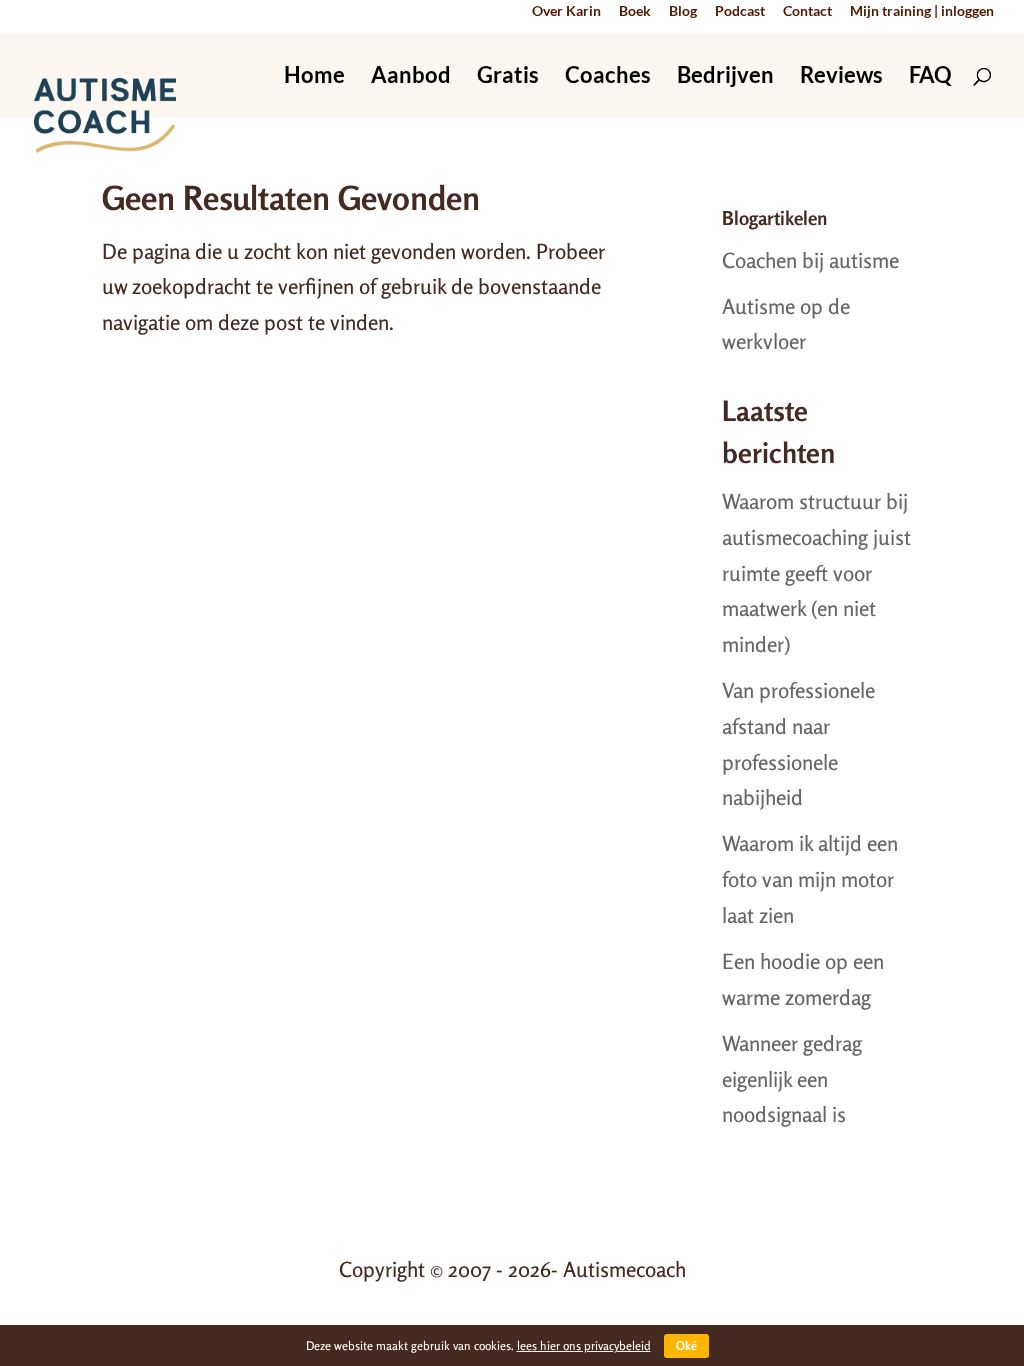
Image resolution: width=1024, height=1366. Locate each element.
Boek (635, 11)
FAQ (930, 78)
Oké (686, 1345)
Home (314, 78)
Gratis (508, 78)
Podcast (740, 11)
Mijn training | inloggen (922, 11)
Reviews (841, 78)
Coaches (608, 78)
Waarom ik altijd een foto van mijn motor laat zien (810, 878)
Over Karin (566, 11)
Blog (683, 11)
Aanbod (411, 78)
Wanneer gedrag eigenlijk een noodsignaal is (792, 1078)
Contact (807, 11)
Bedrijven (725, 78)
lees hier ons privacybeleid (584, 1345)
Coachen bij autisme (810, 260)
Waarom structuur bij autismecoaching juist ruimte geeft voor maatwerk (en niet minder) (816, 572)
